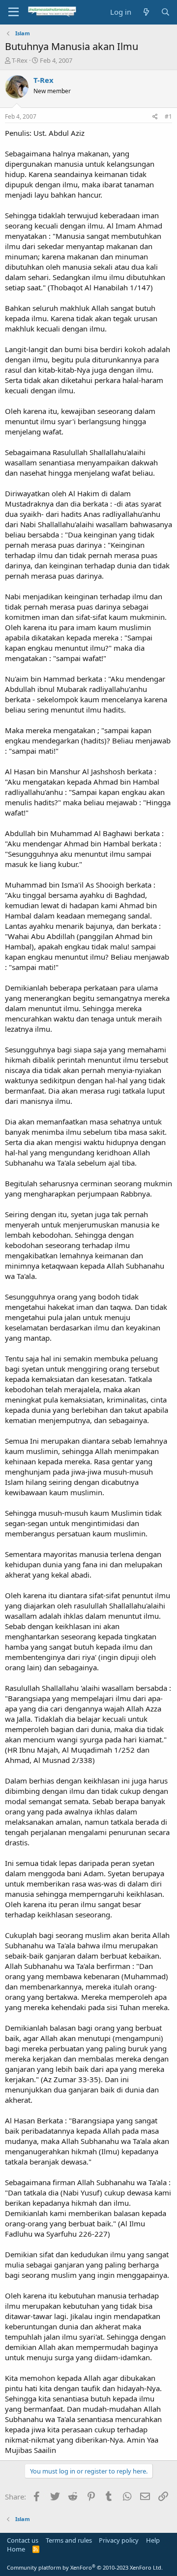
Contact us (23, 2540)
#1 (168, 116)
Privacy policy (119, 2540)
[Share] (155, 117)
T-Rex (20, 60)
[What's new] (146, 12)
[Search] (165, 12)
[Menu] (14, 12)
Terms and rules (69, 2540)
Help (153, 2540)
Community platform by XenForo (85, 2567)
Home (16, 2549)
